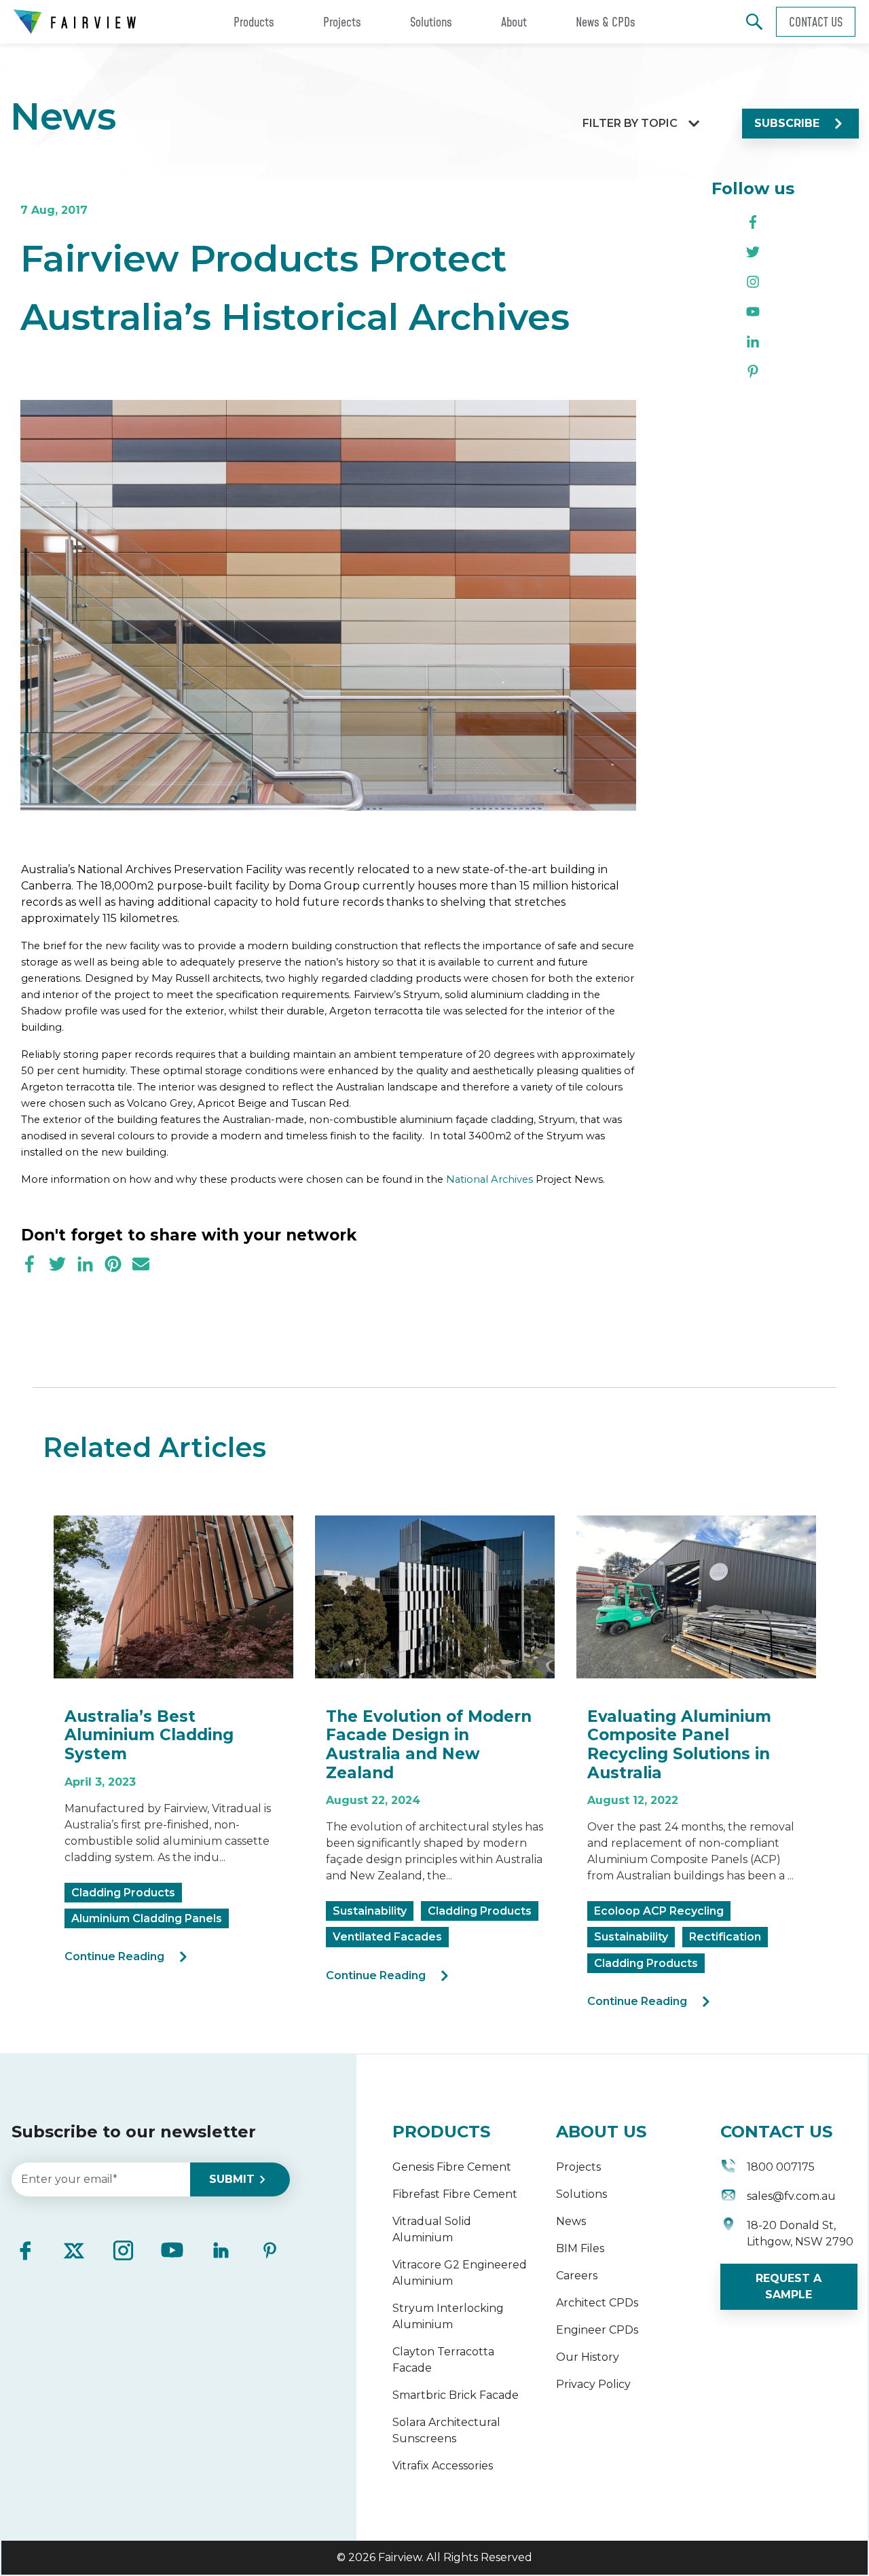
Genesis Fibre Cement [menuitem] (452, 2167)
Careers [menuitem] (577, 2276)
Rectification (725, 1937)
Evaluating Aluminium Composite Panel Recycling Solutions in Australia (679, 1745)
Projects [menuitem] (578, 2167)
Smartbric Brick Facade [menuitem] (456, 2395)
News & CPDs (606, 22)
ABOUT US (601, 2132)
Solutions (431, 22)
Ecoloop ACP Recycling (659, 1911)
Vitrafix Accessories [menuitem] (443, 2466)
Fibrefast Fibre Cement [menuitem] (455, 2194)
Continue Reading (114, 1956)
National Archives (489, 1179)
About (514, 22)
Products (254, 22)
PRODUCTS (441, 2132)
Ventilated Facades (387, 1937)
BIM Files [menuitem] (580, 2248)
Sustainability (370, 1911)
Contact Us (816, 22)
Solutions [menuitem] (581, 2194)
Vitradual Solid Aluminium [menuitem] (432, 2229)
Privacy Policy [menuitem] (593, 2384)
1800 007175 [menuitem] (781, 2167)
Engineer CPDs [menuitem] (597, 2330)
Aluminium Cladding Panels (147, 1918)
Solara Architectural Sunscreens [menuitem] (446, 2430)
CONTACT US (776, 2132)
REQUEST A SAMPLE (789, 2286)
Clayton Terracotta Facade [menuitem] (443, 2360)
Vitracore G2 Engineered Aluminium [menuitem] (460, 2273)
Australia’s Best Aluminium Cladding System (149, 1735)
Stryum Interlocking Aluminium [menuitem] (448, 2316)
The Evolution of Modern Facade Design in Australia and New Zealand (429, 1745)
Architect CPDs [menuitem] (597, 2303)
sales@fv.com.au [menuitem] (791, 2196)
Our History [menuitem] (588, 2357)
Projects (342, 22)
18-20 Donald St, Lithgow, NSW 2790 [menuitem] (800, 2233)
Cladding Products (123, 1893)
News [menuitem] (571, 2221)
